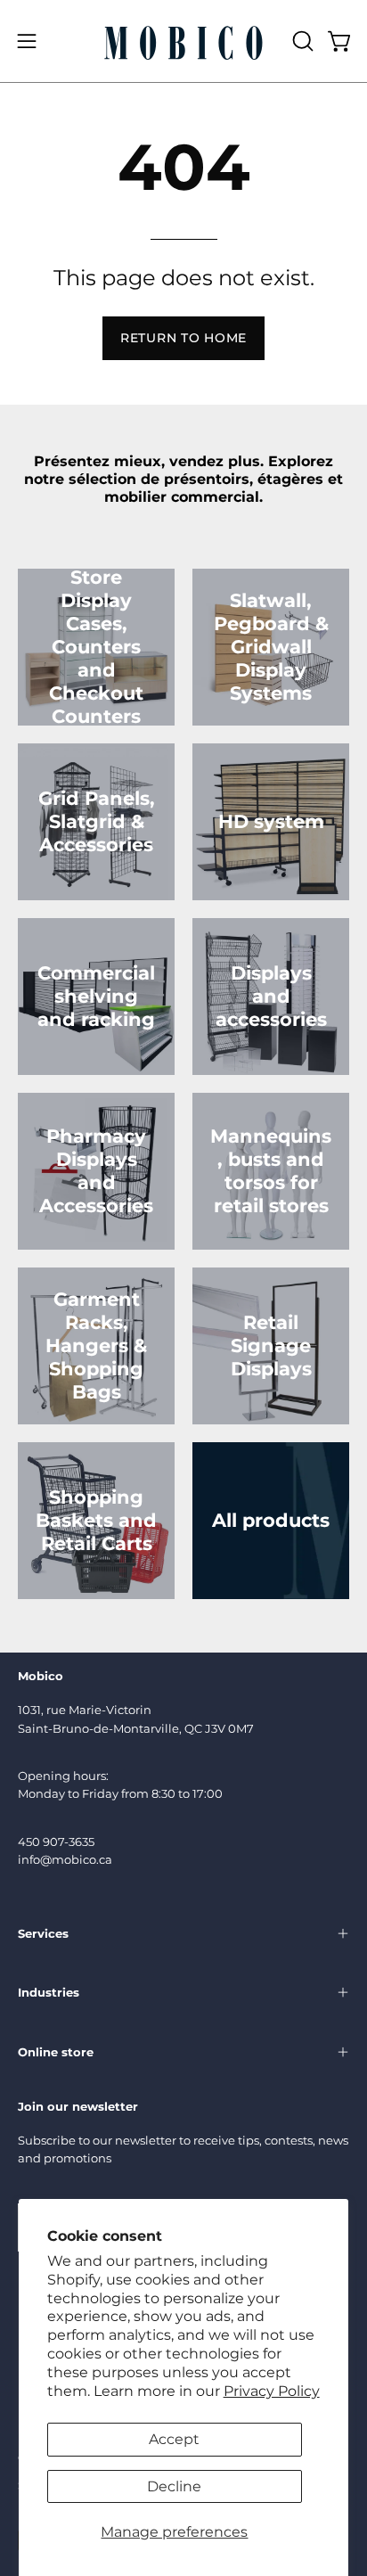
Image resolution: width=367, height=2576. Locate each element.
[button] (301, 41)
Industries (49, 1992)
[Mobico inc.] (183, 41)
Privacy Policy (272, 2391)
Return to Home (183, 338)
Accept (174, 2439)
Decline (174, 2486)
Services (43, 1933)
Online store (56, 2052)
